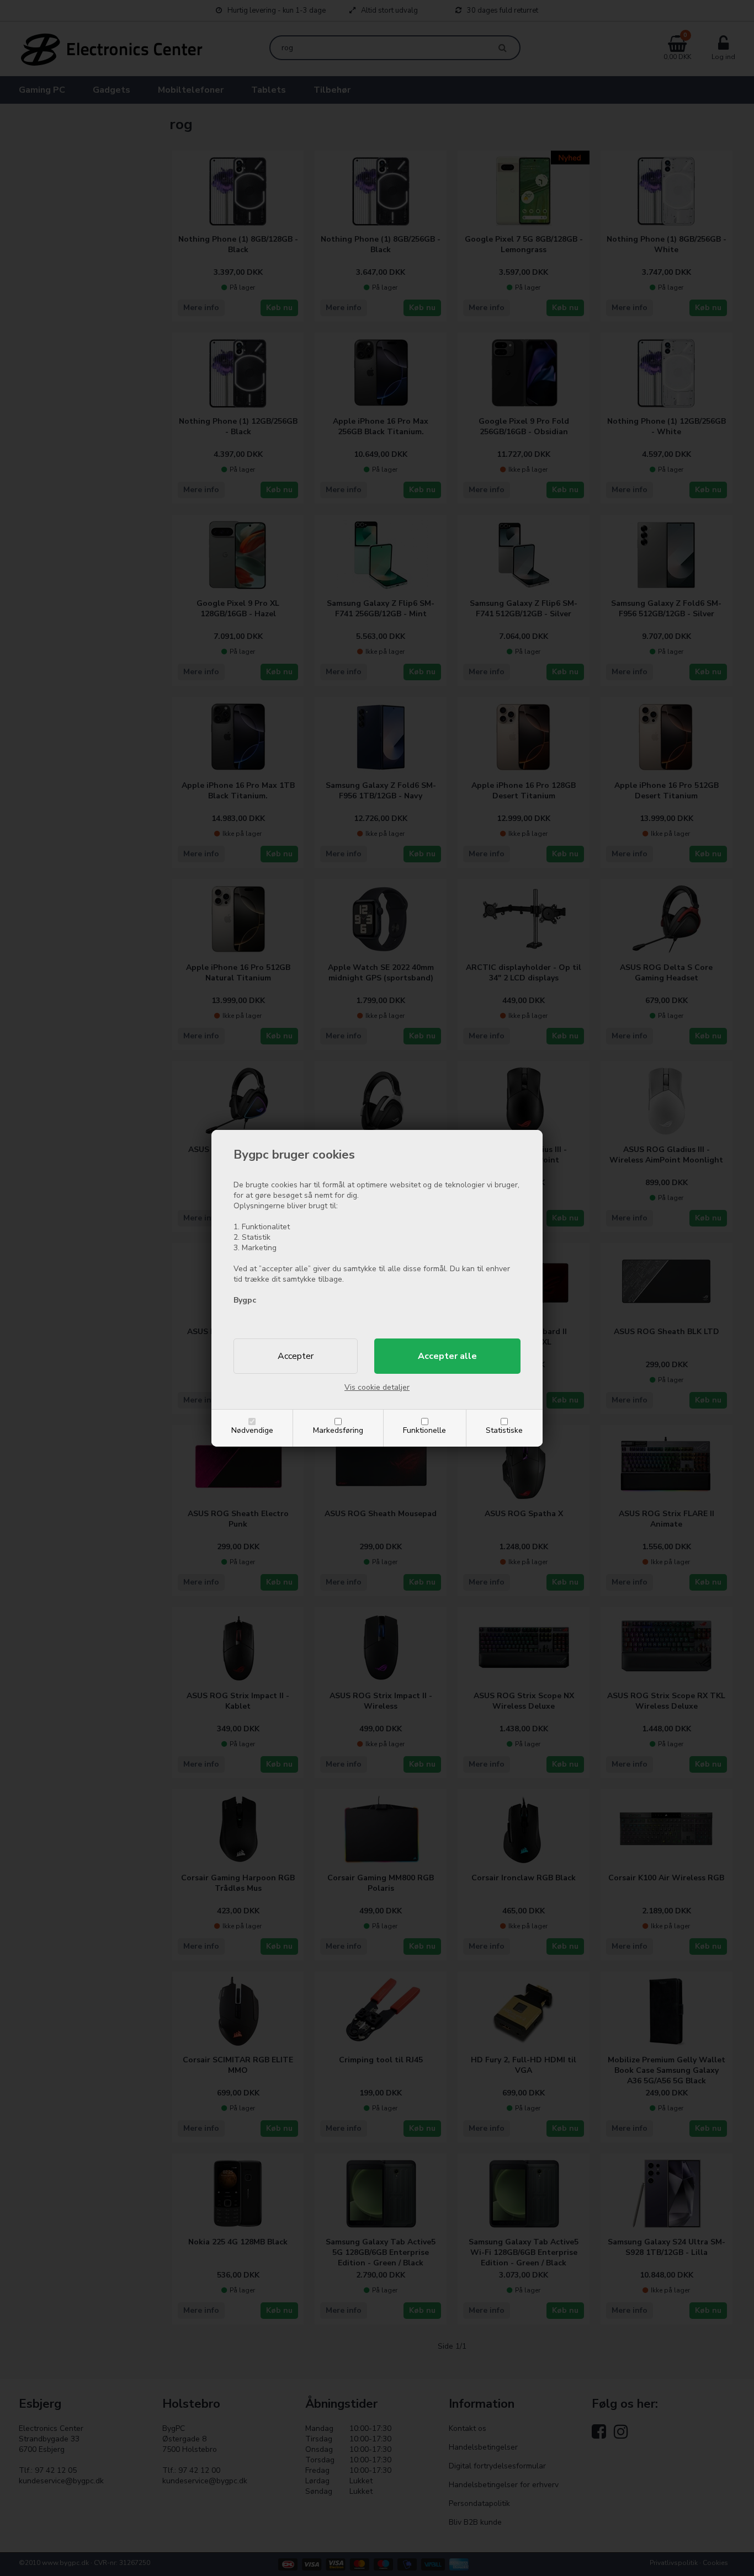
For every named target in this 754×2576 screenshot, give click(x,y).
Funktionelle (424, 1430)
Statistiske (504, 1430)
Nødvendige (252, 1430)
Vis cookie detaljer (377, 1387)
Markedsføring (338, 1430)
